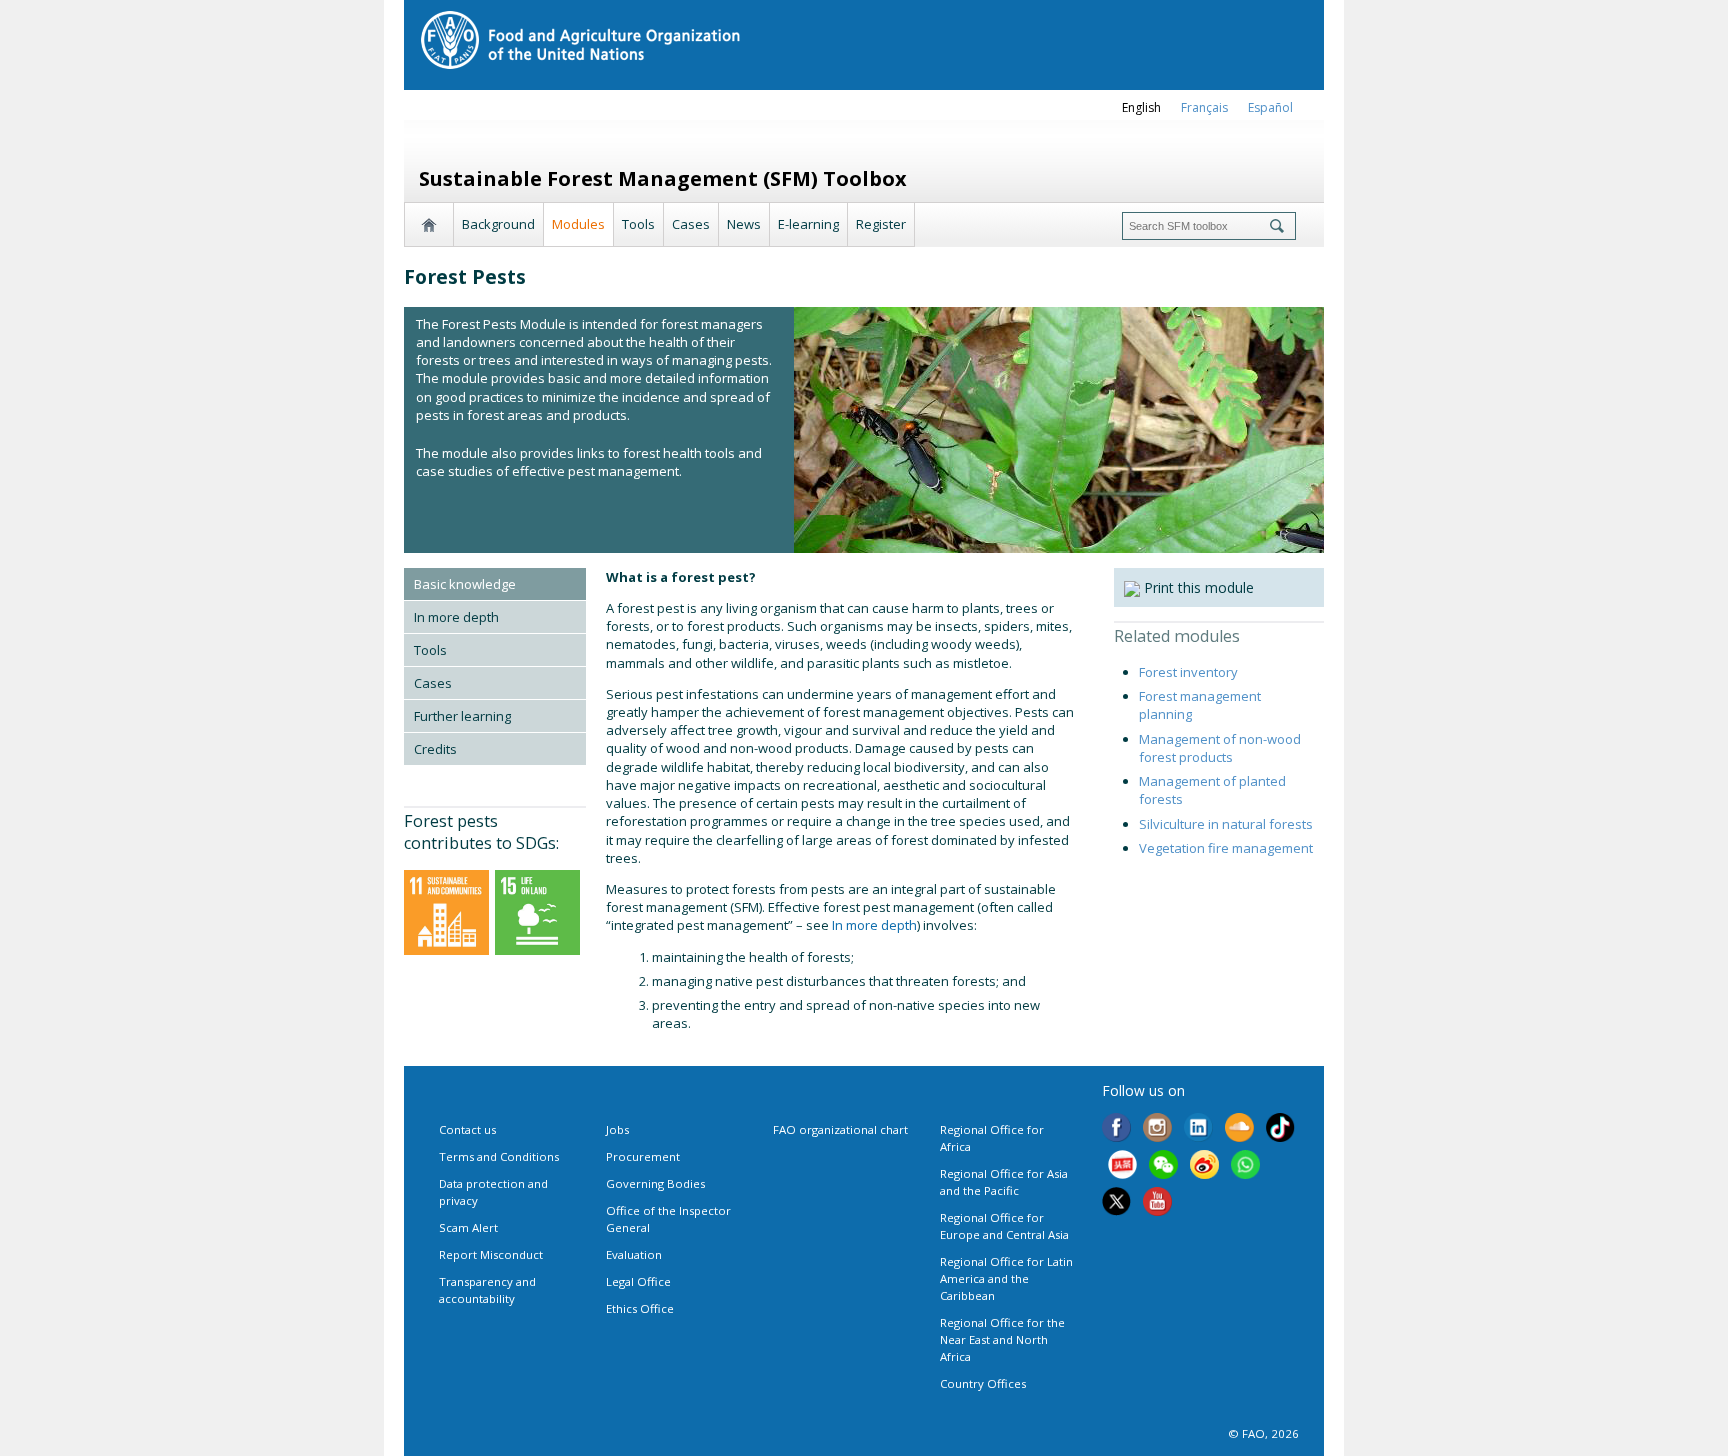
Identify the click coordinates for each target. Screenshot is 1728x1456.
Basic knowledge (465, 584)
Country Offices (983, 1383)
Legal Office (638, 1281)
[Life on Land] (537, 911)
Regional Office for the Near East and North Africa (1002, 1339)
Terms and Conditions (499, 1156)
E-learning (808, 224)
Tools (638, 224)
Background (498, 224)
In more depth (456, 617)
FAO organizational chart (840, 1129)
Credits (435, 749)
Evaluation (634, 1254)
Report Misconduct (491, 1254)
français (1204, 107)
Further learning (462, 716)
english (1141, 107)
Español (1270, 107)
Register (881, 224)
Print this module (1197, 587)
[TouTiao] (1122, 1167)
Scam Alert (468, 1227)
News (744, 224)
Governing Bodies (655, 1183)
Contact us (467, 1129)
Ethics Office (640, 1308)
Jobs (617, 1129)
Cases (691, 224)
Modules (578, 224)
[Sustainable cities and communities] (446, 911)
